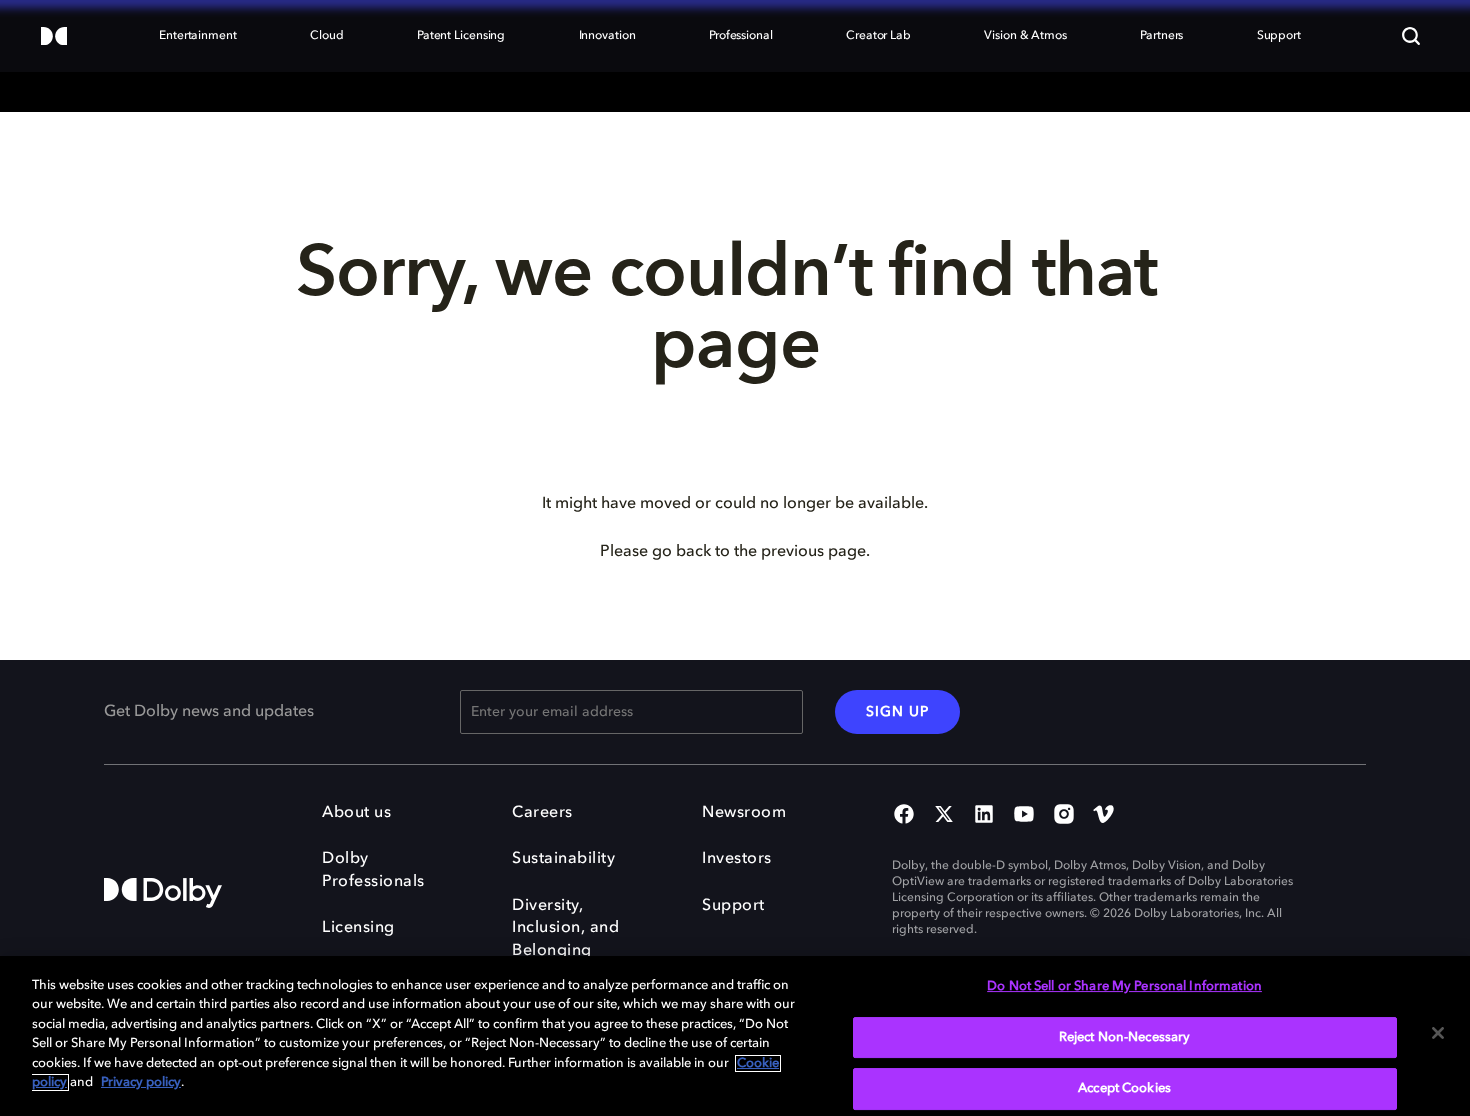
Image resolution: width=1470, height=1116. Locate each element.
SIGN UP (897, 712)
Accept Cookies (1124, 1088)
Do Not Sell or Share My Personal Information (1124, 986)
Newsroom (744, 813)
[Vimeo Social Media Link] (1104, 816)
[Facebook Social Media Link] (904, 816)
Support (733, 906)
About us (356, 813)
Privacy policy (141, 1082)
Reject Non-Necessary (1125, 1037)
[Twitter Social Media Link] (944, 816)
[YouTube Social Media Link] (1024, 816)
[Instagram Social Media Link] (1064, 816)
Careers (542, 813)
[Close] (1438, 1033)
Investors (737, 859)
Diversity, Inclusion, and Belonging (565, 928)
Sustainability (563, 859)
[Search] (1411, 36)
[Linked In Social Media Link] (984, 816)
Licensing (358, 928)
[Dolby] (54, 37)
